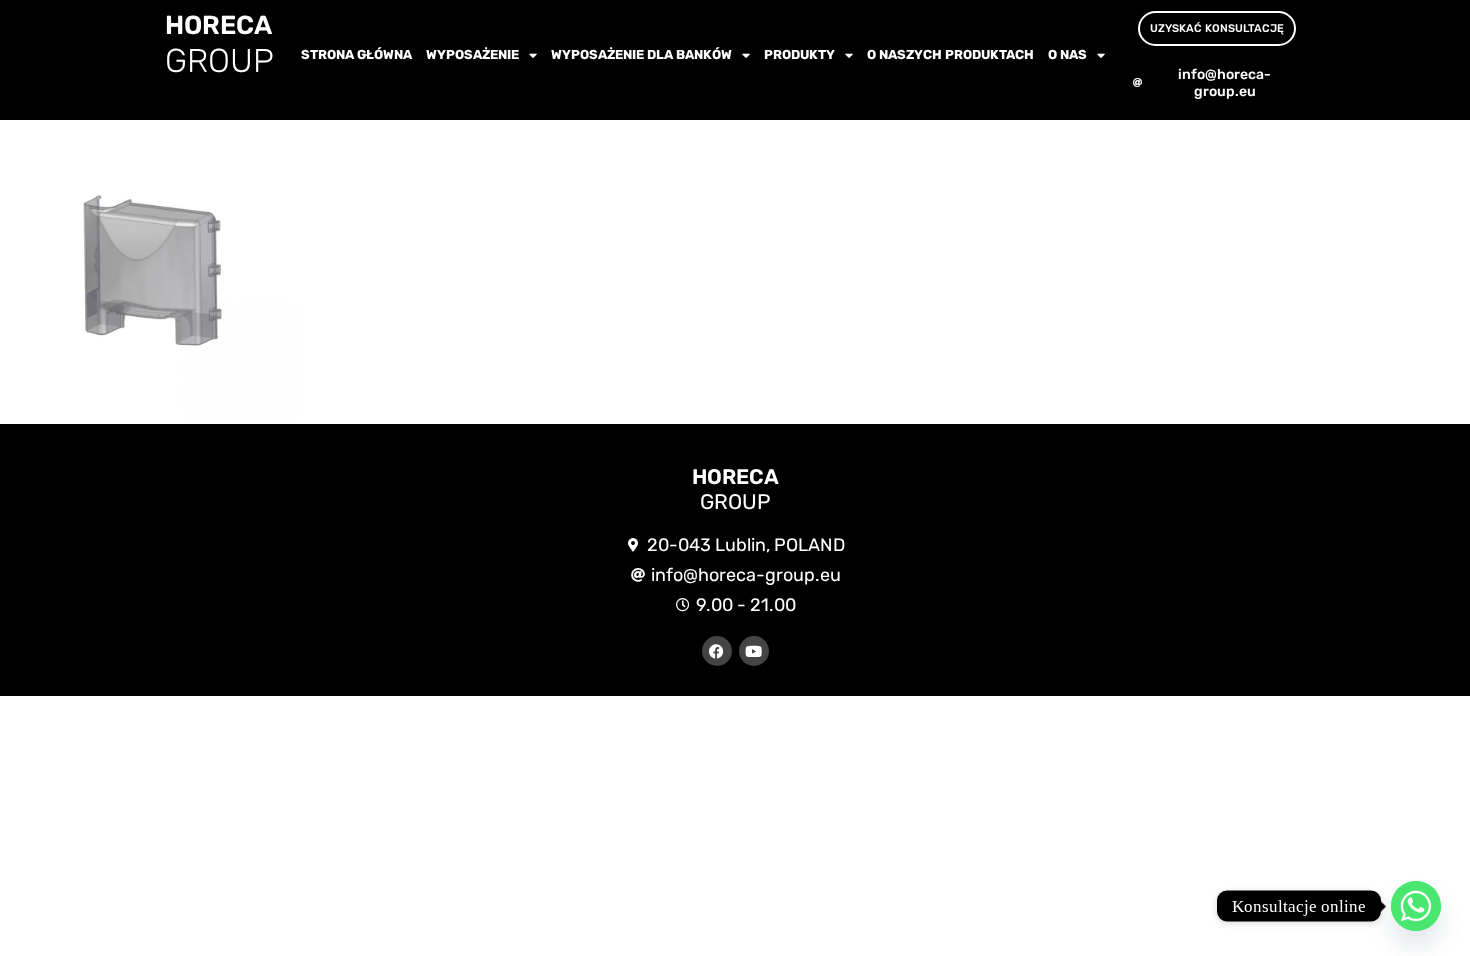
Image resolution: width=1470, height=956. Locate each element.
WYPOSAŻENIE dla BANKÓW (641, 54)
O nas (1067, 54)
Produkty (799, 54)
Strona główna (356, 54)
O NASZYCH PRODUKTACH (950, 54)
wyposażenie (472, 54)
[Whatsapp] (1416, 906)
